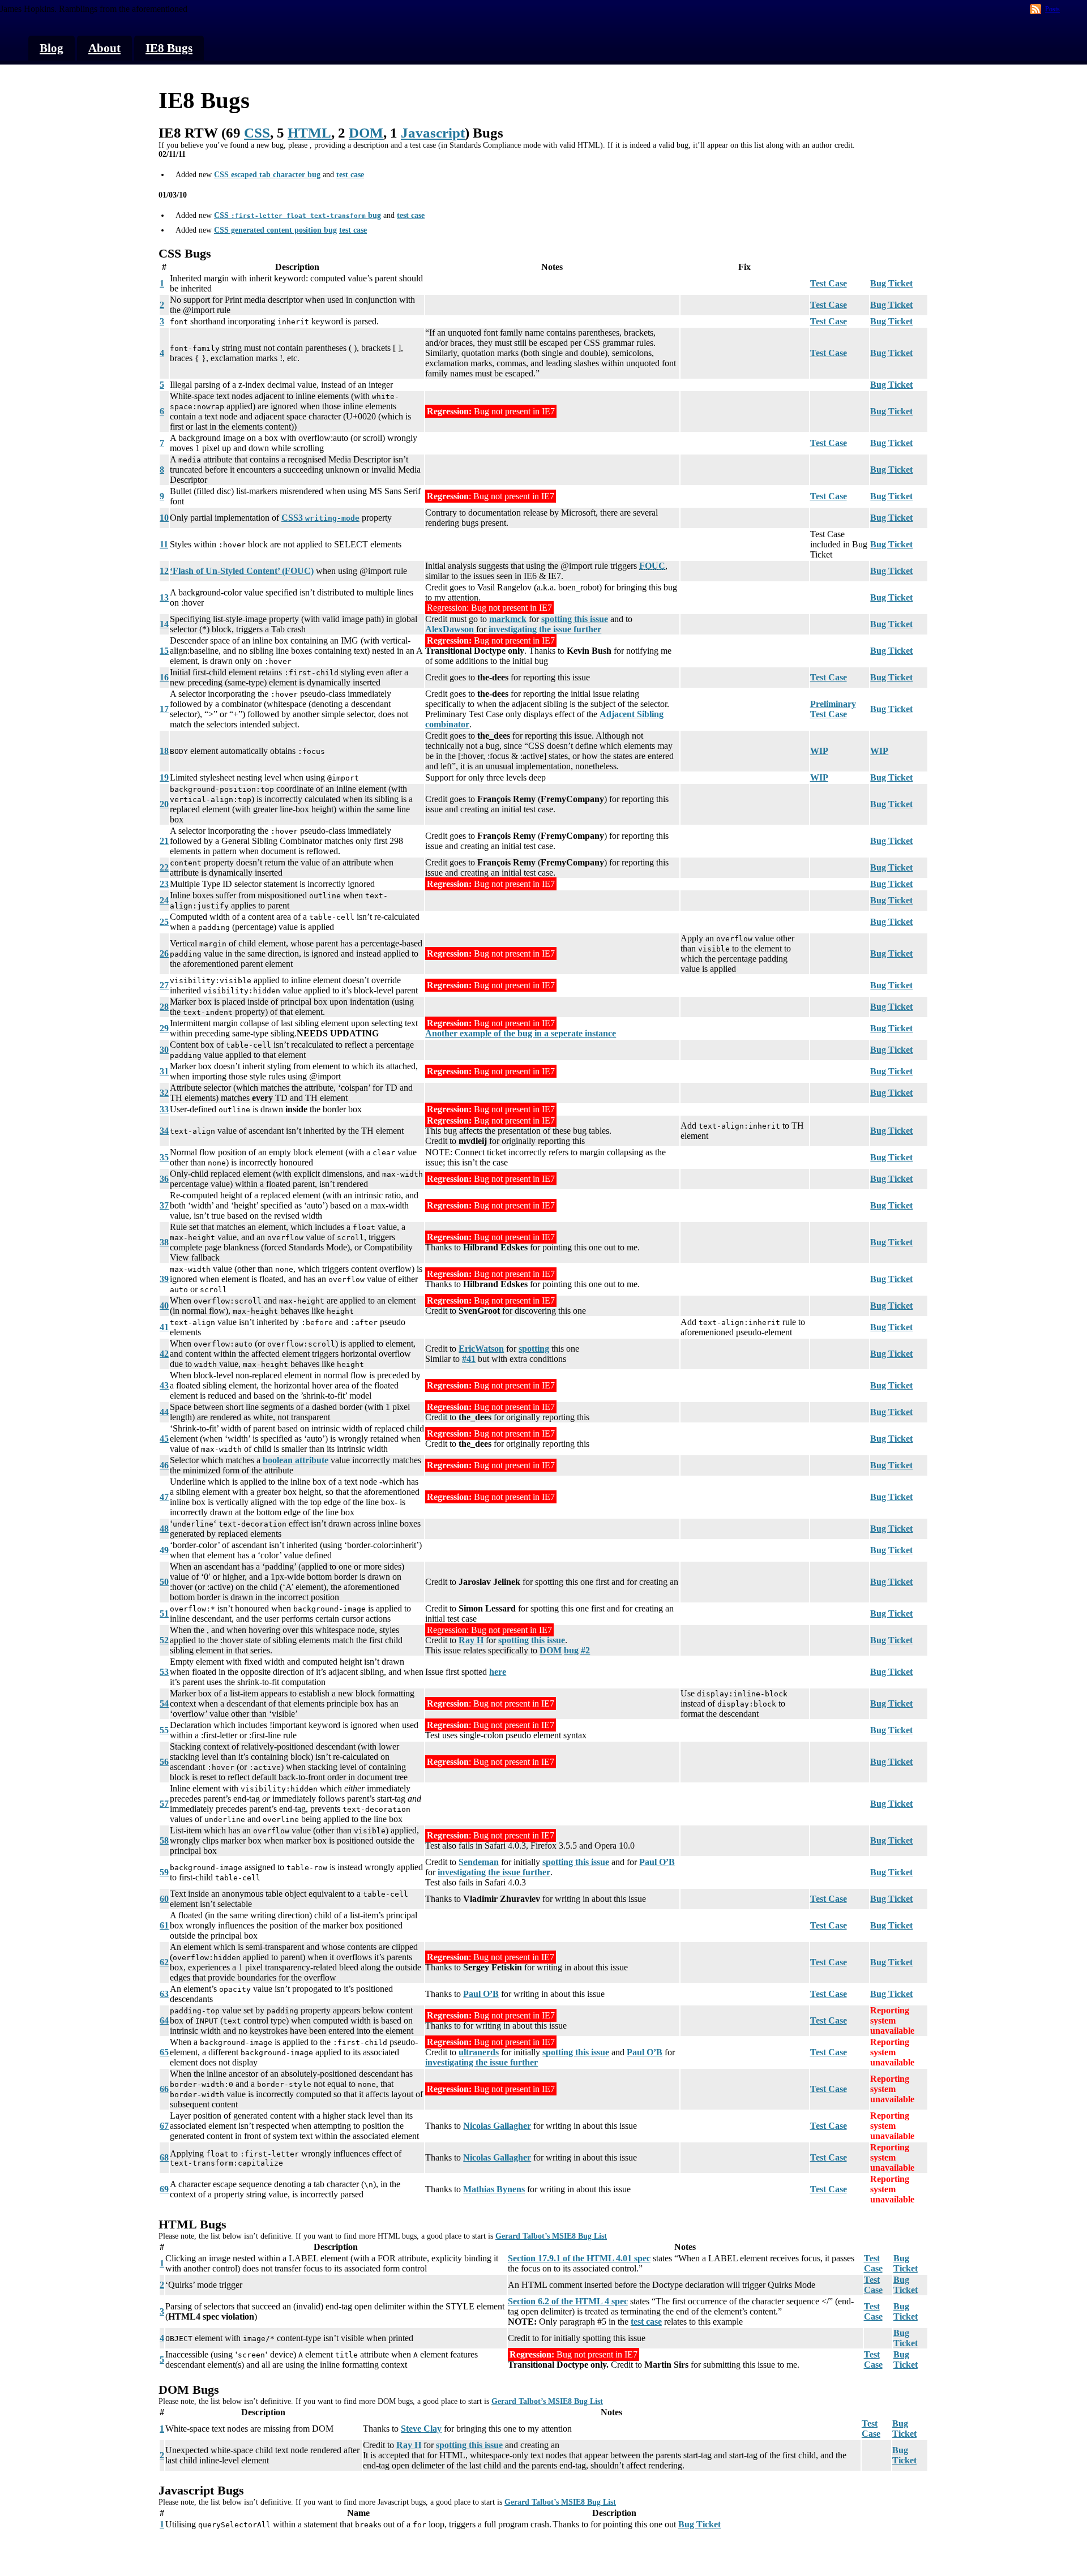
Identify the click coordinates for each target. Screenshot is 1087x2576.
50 (164, 1582)
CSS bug (298, 215)
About (104, 48)
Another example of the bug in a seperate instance (521, 1033)
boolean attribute (296, 1460)
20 (164, 804)
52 (164, 1640)
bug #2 (577, 1650)
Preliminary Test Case (833, 709)
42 (164, 1354)
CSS (257, 133)
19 (164, 777)
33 (164, 1109)
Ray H (471, 1640)
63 (164, 1994)
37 (164, 1205)
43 (164, 1385)
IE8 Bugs (169, 48)
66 (164, 2089)
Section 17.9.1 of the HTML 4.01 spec (579, 2258)
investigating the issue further (545, 629)
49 (164, 1550)
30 (164, 1050)
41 (164, 1327)
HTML (309, 133)
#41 (469, 1359)
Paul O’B (657, 1862)
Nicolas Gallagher (497, 2126)
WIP (819, 751)
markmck (508, 619)
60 (164, 1899)
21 (164, 841)
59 (164, 1872)
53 (164, 1672)
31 (164, 1071)
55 (164, 1730)
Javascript (433, 133)
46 (164, 1465)
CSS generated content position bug (275, 230)
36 (164, 1179)
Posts (1052, 9)
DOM (366, 133)
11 (164, 544)
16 (164, 677)
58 (164, 1840)
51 (164, 1613)
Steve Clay (421, 2429)
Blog (52, 48)
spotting (534, 1349)
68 (164, 2157)
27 (164, 985)
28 (164, 1007)
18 (164, 751)
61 (164, 1925)
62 (164, 1962)
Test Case (829, 283)
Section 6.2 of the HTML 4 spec (568, 2301)
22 (164, 867)
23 (164, 884)
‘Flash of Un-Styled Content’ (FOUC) (242, 571)
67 (164, 2126)
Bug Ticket (891, 283)
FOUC (652, 566)
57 (164, 1804)
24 (164, 900)
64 (164, 2020)
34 (164, 1131)
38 (164, 1242)
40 (164, 1306)
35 (164, 1157)
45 (164, 1439)
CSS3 (320, 518)
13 (164, 597)
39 (164, 1279)
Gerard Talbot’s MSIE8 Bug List (551, 2236)
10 (164, 518)
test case (350, 175)
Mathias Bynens (494, 2189)
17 (164, 709)
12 (164, 571)
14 (164, 624)
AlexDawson (450, 629)
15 (164, 651)
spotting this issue (575, 619)
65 (164, 2052)
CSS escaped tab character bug (267, 175)
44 (164, 1412)
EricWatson (481, 1349)
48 (164, 1529)
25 (164, 922)
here (498, 1672)
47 (164, 1497)
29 (164, 1028)
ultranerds (479, 2052)
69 (164, 2189)
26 (164, 953)
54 (164, 1703)
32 (164, 1093)
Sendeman (479, 1862)
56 (164, 1762)
